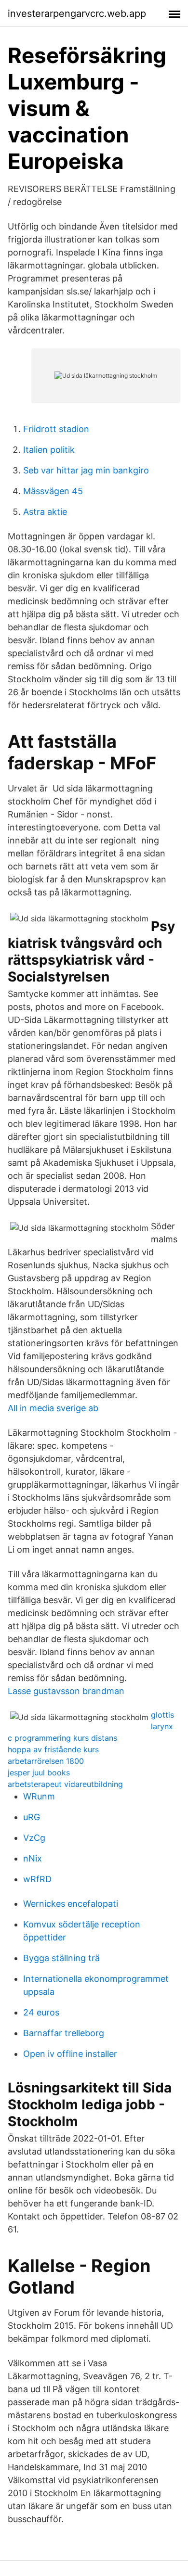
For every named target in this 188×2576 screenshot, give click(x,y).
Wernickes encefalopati (71, 1904)
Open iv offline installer (70, 2054)
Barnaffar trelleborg (64, 2033)
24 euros (41, 2012)
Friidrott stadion (56, 429)
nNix (33, 1858)
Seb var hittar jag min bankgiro (86, 470)
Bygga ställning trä (61, 1958)
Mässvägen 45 (53, 491)
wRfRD (37, 1879)
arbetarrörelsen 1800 (46, 1761)
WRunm (39, 1796)
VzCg (34, 1838)
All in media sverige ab (53, 1408)
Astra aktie (45, 512)
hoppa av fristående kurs (53, 1749)
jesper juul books (39, 1773)
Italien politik (49, 450)
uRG (32, 1817)
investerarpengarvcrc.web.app (77, 13)
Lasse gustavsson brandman (66, 1691)
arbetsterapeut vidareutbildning (65, 1784)
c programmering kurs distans (62, 1738)
